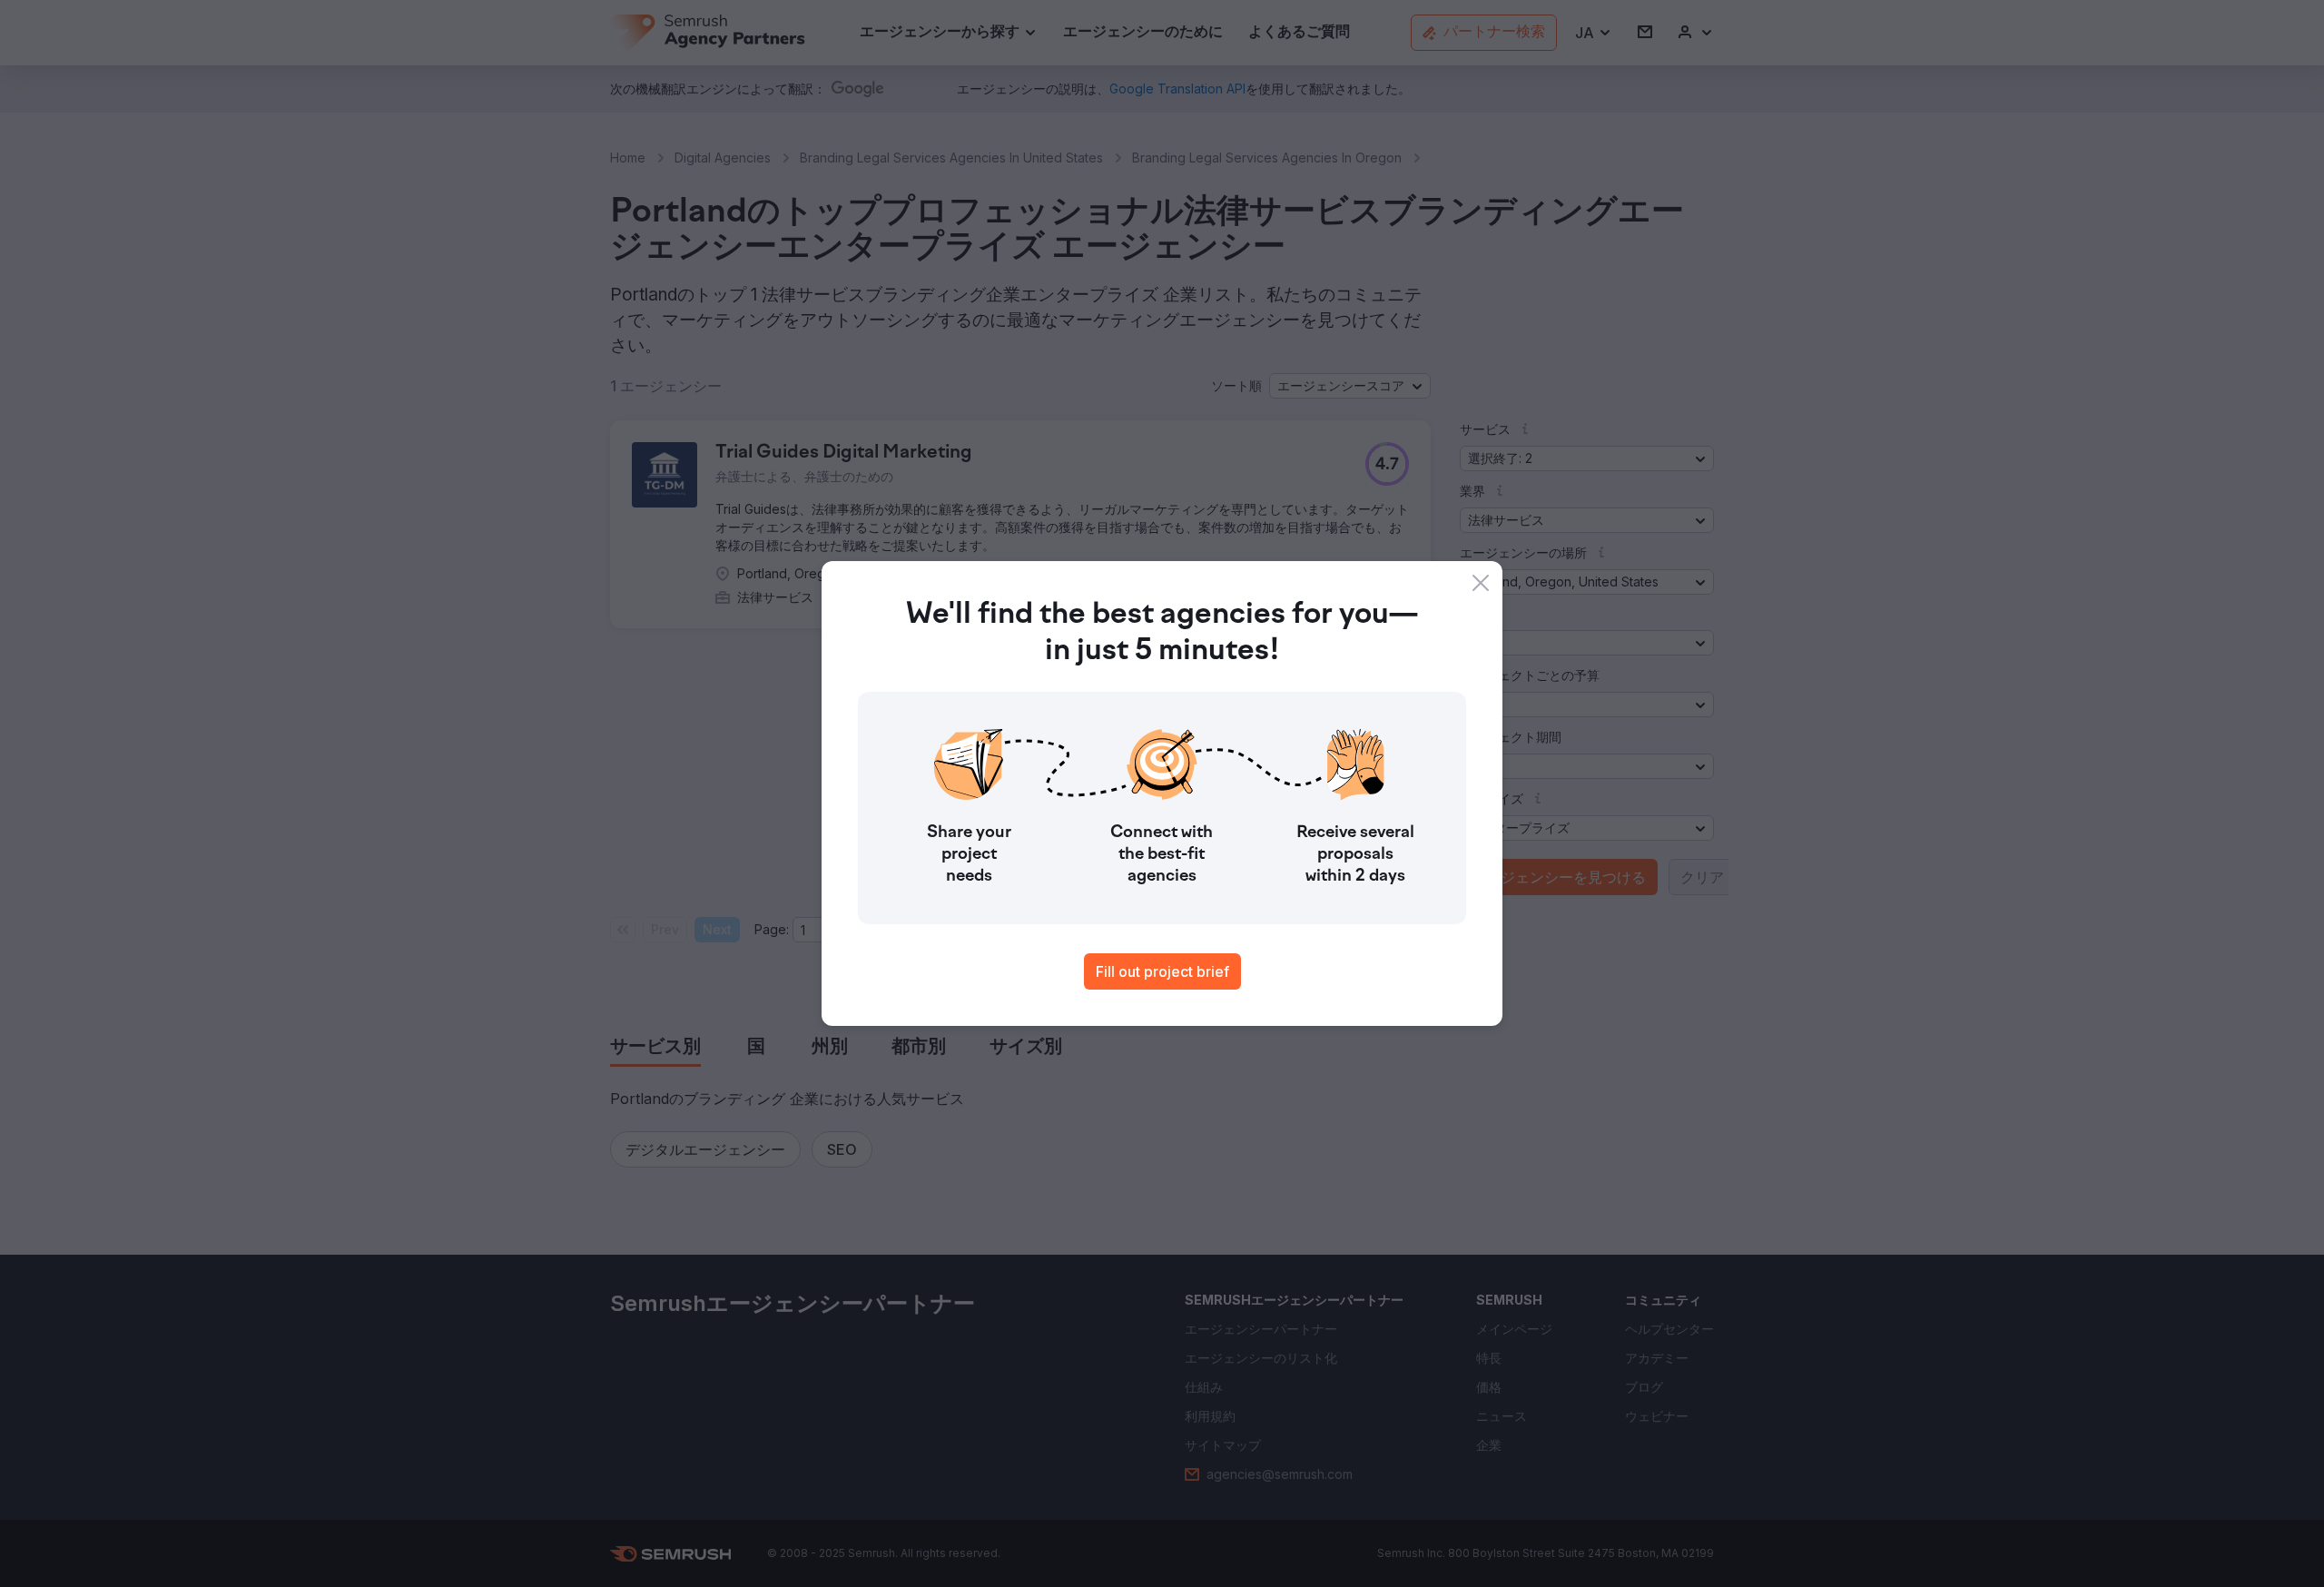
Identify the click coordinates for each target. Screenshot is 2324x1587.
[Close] (1481, 583)
